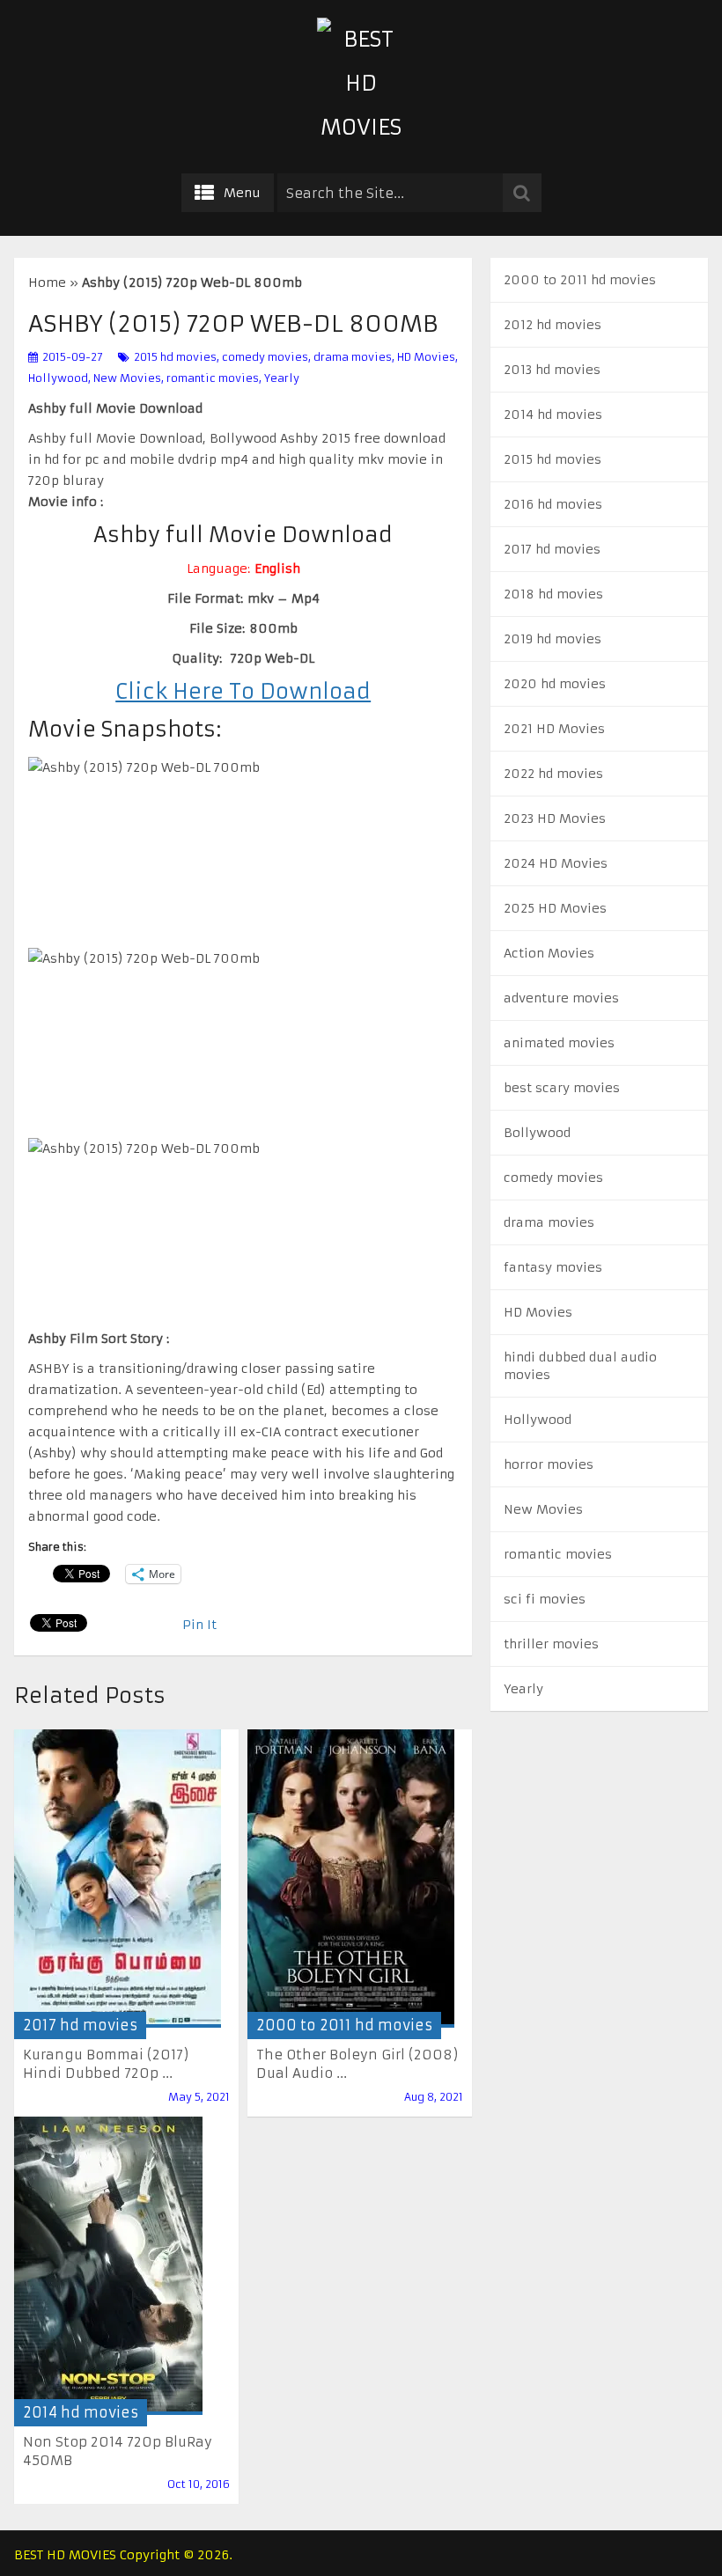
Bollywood (537, 1133)
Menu (242, 193)
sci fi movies (545, 1599)
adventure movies (561, 998)
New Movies (127, 378)
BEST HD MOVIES (65, 2555)
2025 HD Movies (555, 908)
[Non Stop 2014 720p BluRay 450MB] (108, 2266)
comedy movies (265, 357)
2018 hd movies (553, 594)
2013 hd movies (552, 370)
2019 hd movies (553, 639)
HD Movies (426, 357)
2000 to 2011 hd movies (344, 2025)
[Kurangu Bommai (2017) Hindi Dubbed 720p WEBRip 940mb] (118, 1879)
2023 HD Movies (555, 818)
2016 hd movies (553, 504)
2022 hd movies (553, 774)
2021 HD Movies (554, 729)
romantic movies (213, 378)
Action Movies (549, 953)
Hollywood (58, 378)
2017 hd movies (80, 2025)
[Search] (522, 193)
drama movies (353, 357)
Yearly (282, 378)
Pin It (199, 1625)
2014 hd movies (81, 2412)
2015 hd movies (175, 357)
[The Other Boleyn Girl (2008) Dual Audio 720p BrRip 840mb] (351, 1879)
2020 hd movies (555, 684)
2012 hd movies (553, 325)
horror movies (549, 1464)
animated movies (559, 1043)
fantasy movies (553, 1267)
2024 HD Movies (556, 863)
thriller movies (551, 1644)
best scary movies (562, 1088)
